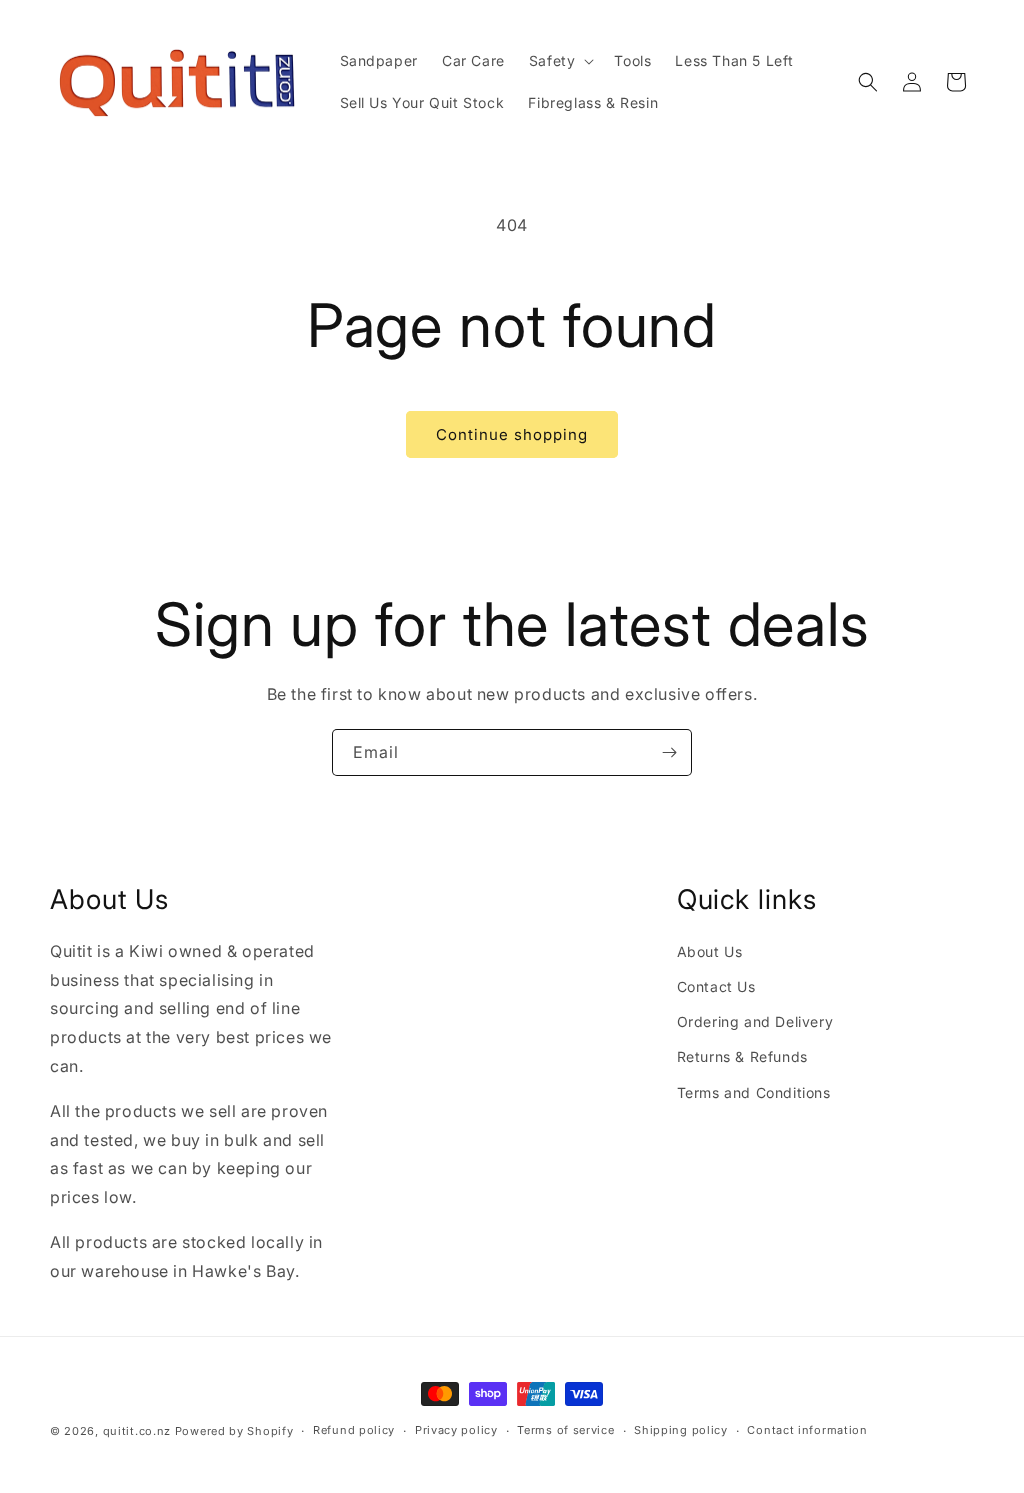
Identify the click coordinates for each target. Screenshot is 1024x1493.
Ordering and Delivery (755, 1021)
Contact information (807, 1430)
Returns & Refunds (742, 1056)
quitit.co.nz (137, 1431)
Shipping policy (681, 1430)
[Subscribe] (669, 752)
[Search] (868, 82)
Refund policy (354, 1430)
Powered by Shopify (234, 1431)
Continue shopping (512, 434)
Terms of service (565, 1430)
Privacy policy (456, 1430)
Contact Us (716, 986)
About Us (710, 951)
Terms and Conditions (754, 1092)
